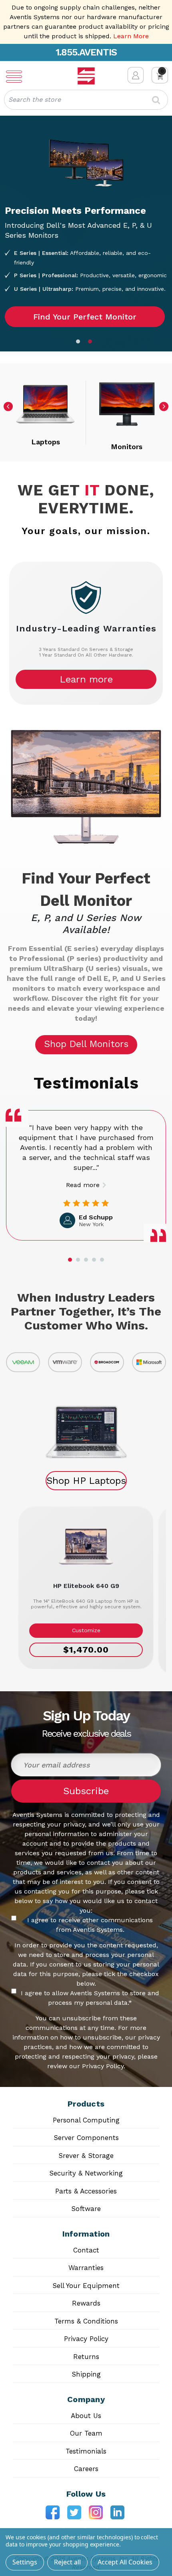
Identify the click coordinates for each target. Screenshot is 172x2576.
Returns (86, 2357)
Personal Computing (86, 2120)
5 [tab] (102, 1260)
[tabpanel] (86, 234)
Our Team (86, 2433)
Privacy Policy (86, 2339)
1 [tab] (80, 343)
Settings (25, 2562)
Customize (86, 1630)
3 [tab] (86, 1260)
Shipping (86, 2374)
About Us (86, 2416)
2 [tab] (92, 343)
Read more (83, 1185)
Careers (86, 2469)
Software (86, 2209)
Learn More (131, 36)
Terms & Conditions (86, 2321)
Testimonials (86, 2451)
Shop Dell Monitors (86, 1044)
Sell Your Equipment (86, 2286)
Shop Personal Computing (86, 262)
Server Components (86, 2138)
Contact (86, 2250)
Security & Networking (86, 2173)
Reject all (67, 2562)
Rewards (86, 2303)
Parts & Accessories (86, 2191)
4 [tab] (94, 1260)
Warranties (86, 2268)
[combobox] (86, 100)
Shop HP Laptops (86, 1481)
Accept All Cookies (125, 2562)
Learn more (86, 679)
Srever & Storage (86, 2156)
